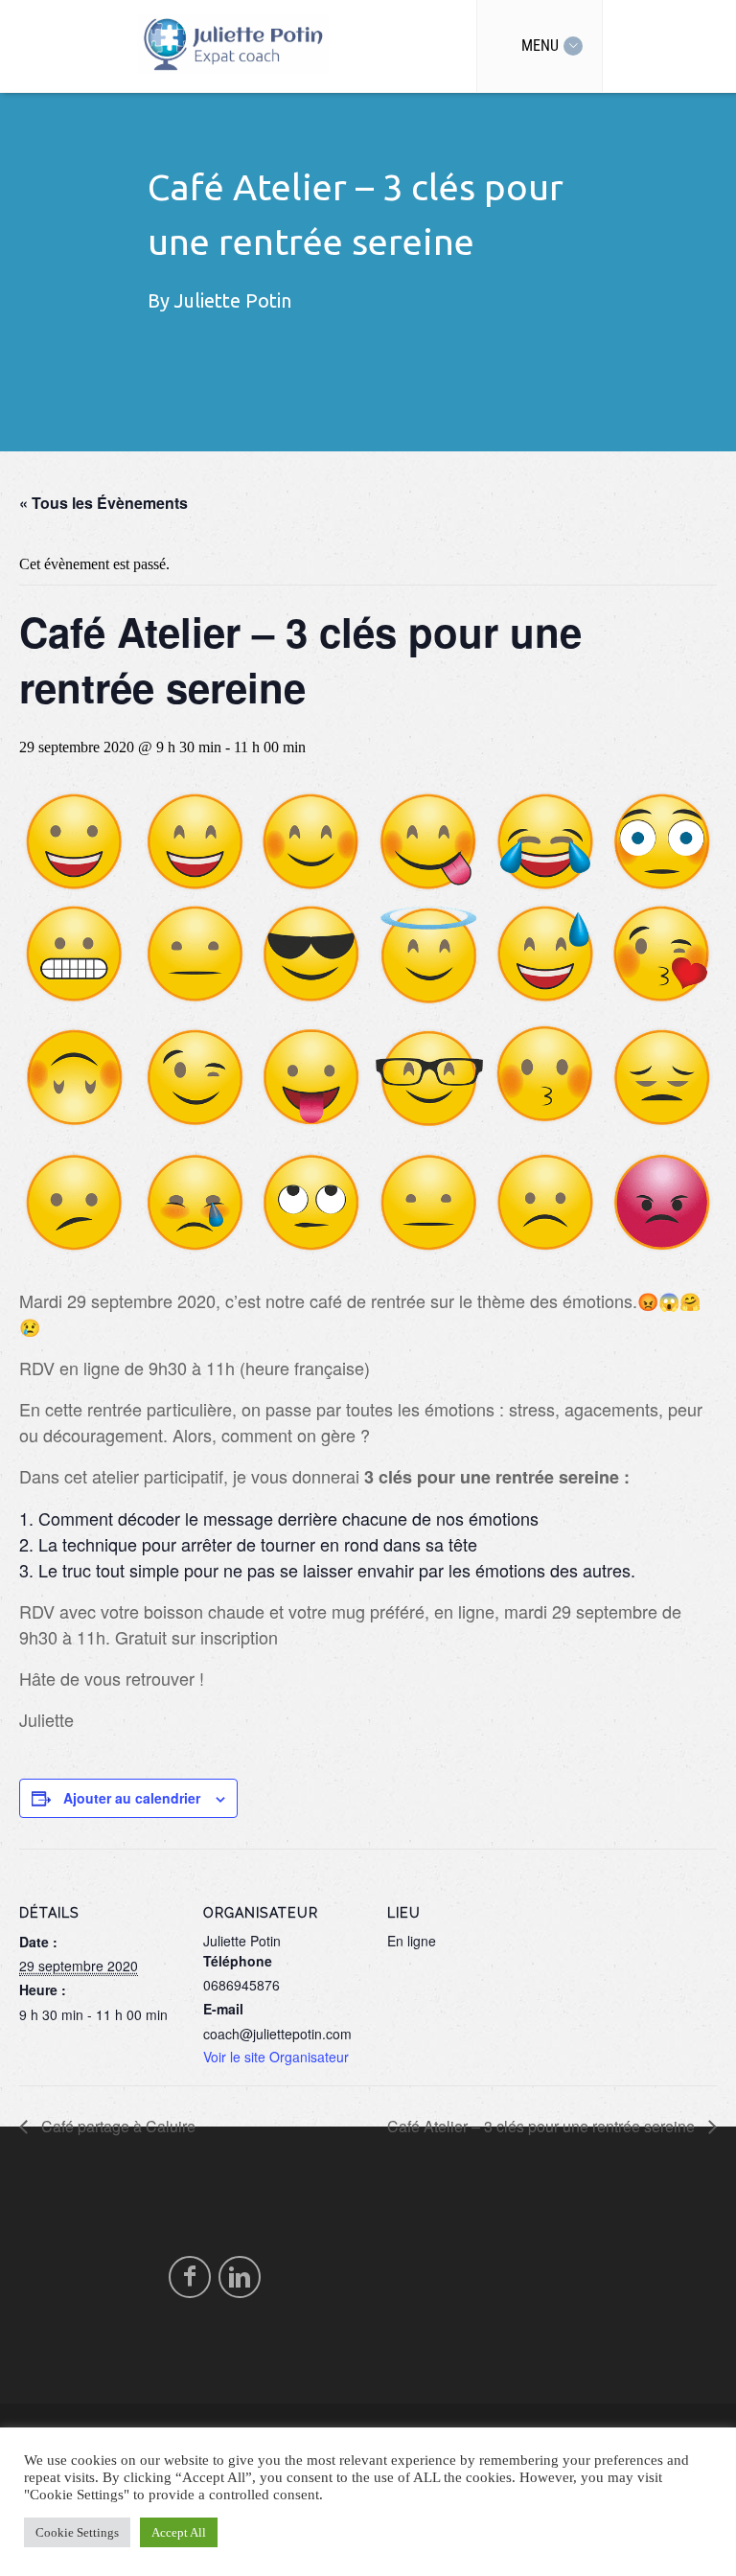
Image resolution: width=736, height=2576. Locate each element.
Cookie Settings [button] (77, 2532)
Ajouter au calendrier (132, 1798)
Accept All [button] (179, 2532)
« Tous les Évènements (103, 503)
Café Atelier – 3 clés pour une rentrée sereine (543, 2126)
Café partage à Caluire (116, 2126)
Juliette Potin (233, 300)
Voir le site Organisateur (276, 2057)
